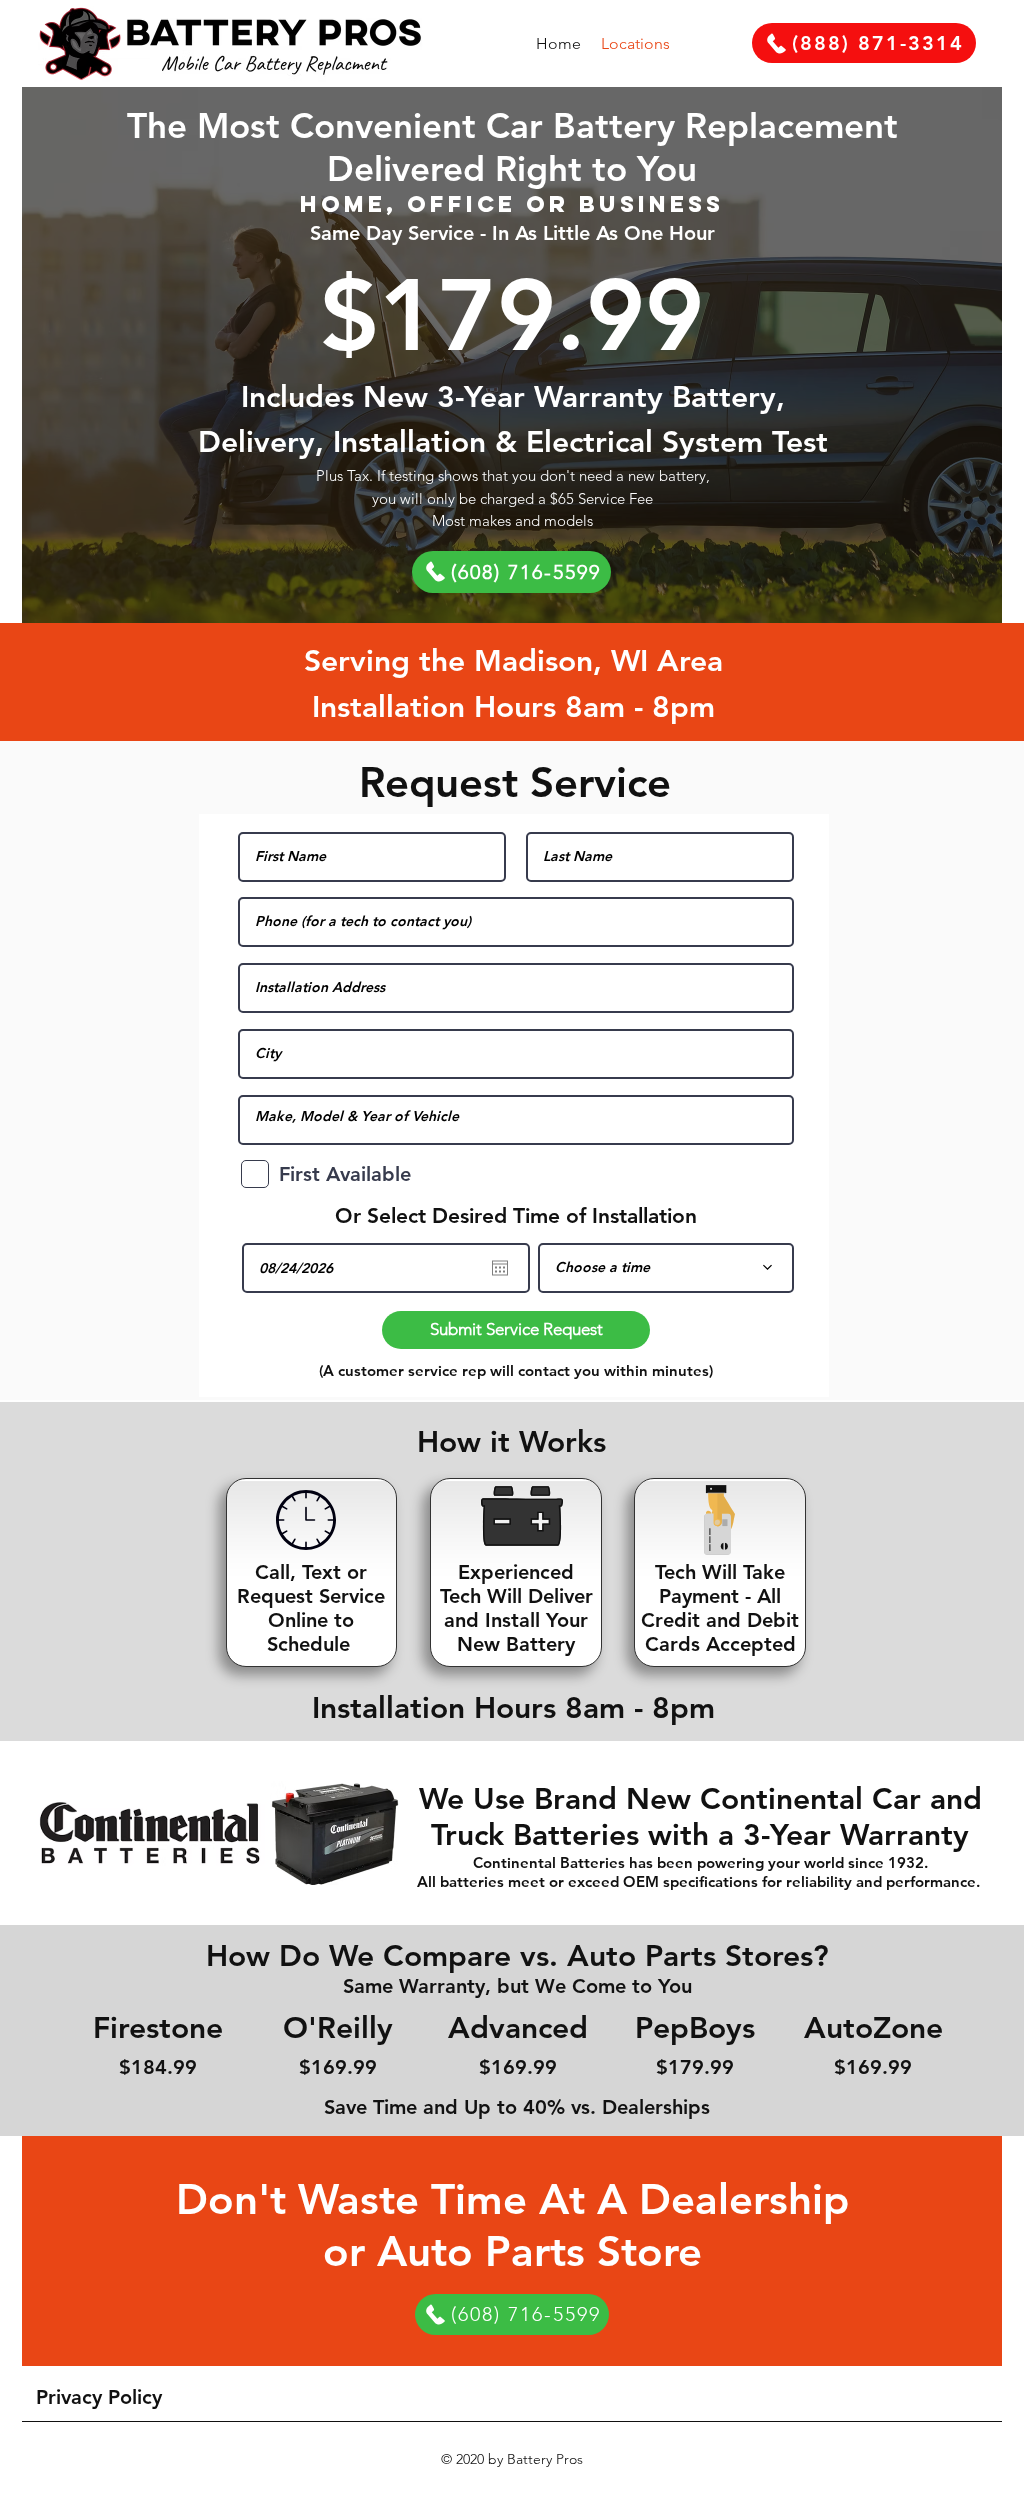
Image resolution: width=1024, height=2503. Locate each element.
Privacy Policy (99, 2397)
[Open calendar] (500, 1268)
